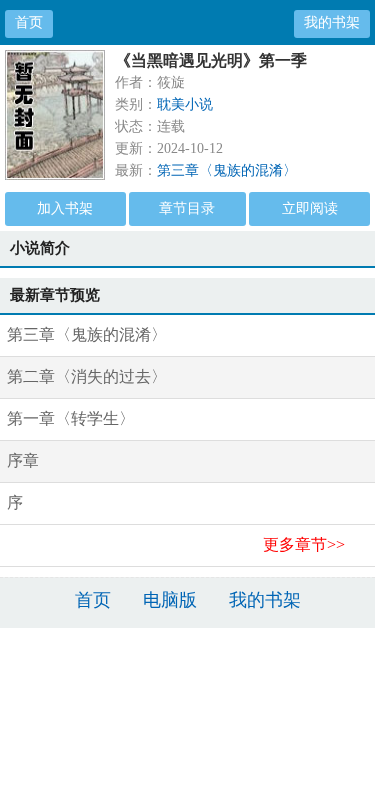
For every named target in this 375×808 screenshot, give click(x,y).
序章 (23, 460)
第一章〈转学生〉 (71, 418)
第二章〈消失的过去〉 (87, 376)
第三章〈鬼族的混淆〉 (227, 170)
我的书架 (332, 22)
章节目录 (187, 208)
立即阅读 (310, 208)
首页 (29, 22)
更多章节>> (304, 544)
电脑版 (170, 600)
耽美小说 (185, 104)
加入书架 (65, 208)
